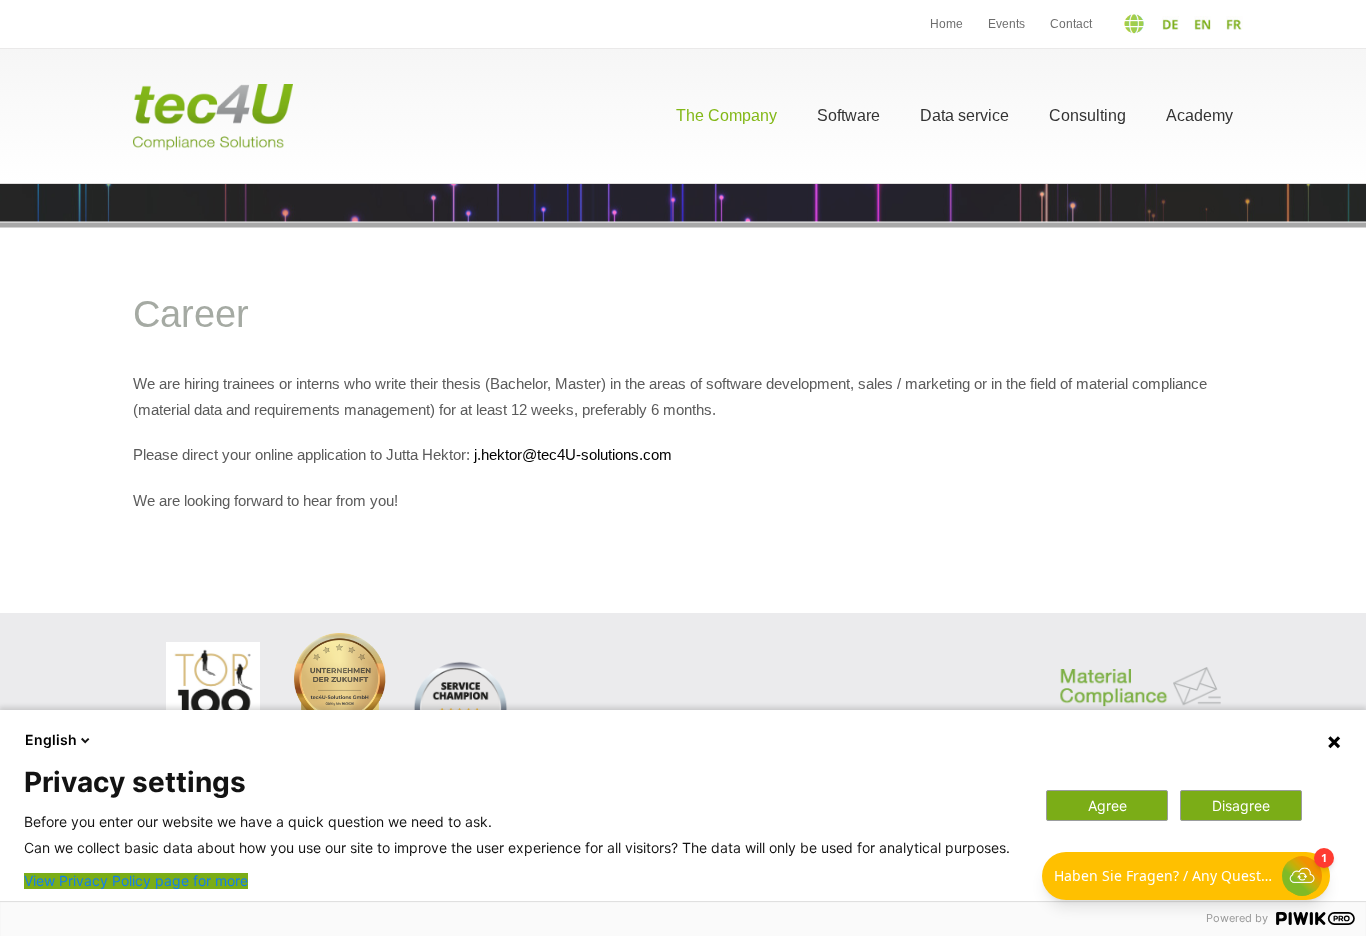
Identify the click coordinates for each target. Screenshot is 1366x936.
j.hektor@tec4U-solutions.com (573, 454)
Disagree (1241, 805)
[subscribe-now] (1140, 654)
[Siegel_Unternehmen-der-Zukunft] (339, 640)
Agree (1107, 805)
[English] (1197, 24)
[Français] (1229, 24)
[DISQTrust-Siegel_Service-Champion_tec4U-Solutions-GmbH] (460, 662)
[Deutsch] (1143, 24)
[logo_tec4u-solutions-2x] (213, 91)
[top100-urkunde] (213, 649)
